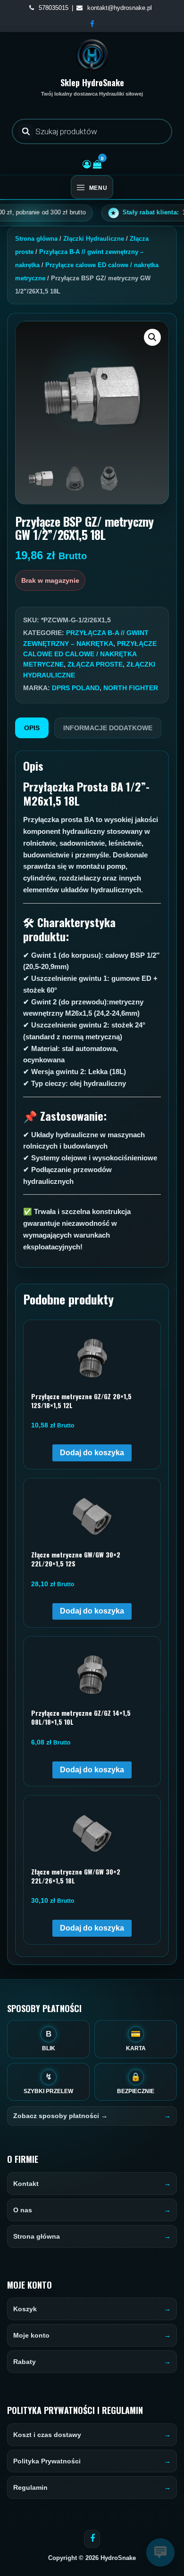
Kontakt (26, 2184)
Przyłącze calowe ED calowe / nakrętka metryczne (90, 654)
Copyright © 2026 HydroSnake (92, 2558)
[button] (152, 337)
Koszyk (25, 2309)
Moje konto (31, 2335)
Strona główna (36, 239)
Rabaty (25, 2362)
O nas (23, 2210)
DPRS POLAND (76, 688)
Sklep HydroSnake (92, 82)
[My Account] (87, 164)
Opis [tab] (32, 728)
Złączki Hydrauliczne (94, 239)
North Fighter (131, 688)
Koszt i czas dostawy (47, 2435)
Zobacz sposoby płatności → (60, 2116)
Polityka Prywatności (47, 2461)
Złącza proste (95, 664)
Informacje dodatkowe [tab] (108, 728)
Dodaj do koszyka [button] (92, 1453)
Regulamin (30, 2487)
